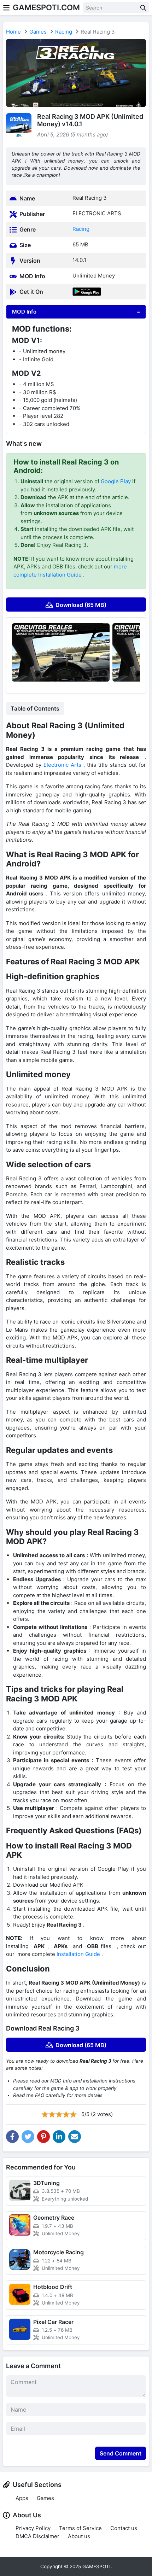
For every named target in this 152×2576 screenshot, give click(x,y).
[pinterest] (43, 2137)
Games (38, 32)
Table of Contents (35, 708)
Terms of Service (80, 2528)
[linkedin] (59, 2137)
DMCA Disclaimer (37, 2536)
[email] (75, 2137)
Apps (22, 2498)
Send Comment (121, 2453)
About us (79, 2536)
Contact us (124, 2528)
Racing (64, 32)
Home (13, 32)
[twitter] (28, 2137)
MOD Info (24, 312)
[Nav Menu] (6, 8)
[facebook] (12, 2137)
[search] (143, 8)
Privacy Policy (33, 2528)
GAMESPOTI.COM (46, 7)
